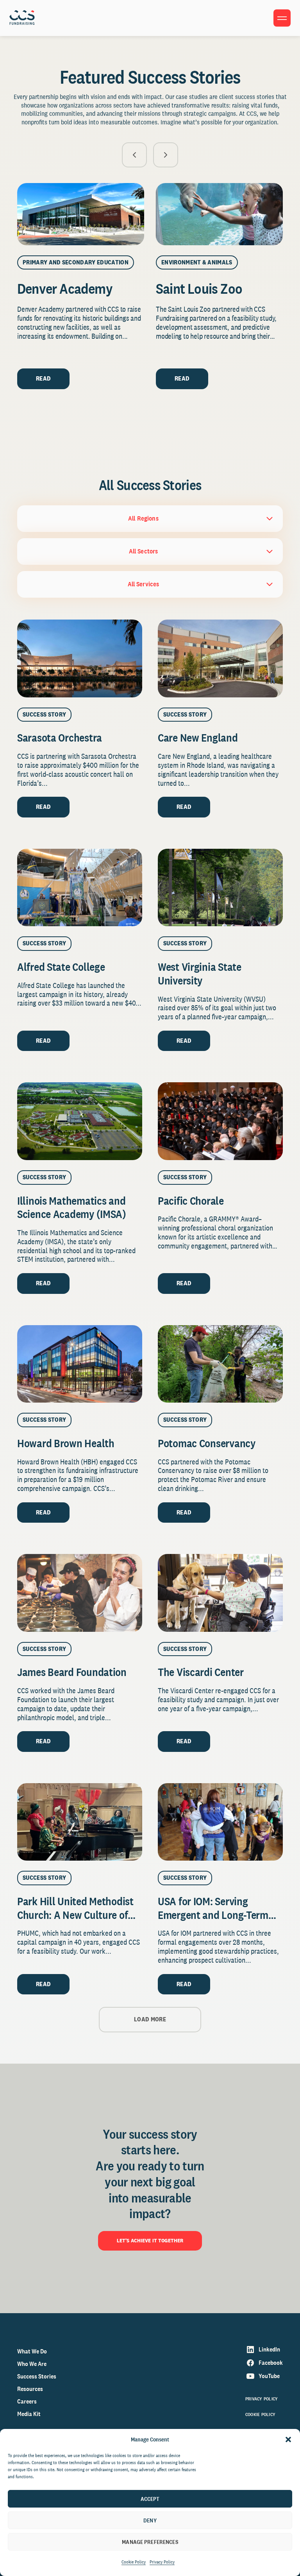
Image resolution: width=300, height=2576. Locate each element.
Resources (30, 2389)
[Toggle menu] (282, 18)
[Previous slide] (134, 155)
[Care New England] (220, 658)
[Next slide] (166, 155)
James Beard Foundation (72, 1672)
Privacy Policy (162, 2562)
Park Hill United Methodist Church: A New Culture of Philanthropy (75, 1915)
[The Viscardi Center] (220, 1593)
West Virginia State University (200, 974)
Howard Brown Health (66, 1443)
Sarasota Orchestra (60, 737)
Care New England (198, 737)
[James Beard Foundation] (80, 1593)
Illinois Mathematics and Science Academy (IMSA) (73, 1207)
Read (43, 378)
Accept (150, 2499)
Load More (150, 2019)
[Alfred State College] (80, 888)
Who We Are (32, 2364)
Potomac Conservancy (207, 1443)
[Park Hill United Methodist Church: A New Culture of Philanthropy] (80, 1822)
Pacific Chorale (191, 1201)
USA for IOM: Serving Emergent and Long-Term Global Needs (213, 1915)
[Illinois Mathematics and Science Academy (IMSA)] (80, 1121)
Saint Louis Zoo (199, 288)
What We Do (32, 2351)
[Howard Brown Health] (80, 1364)
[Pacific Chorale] (220, 1121)
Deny (150, 2520)
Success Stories (37, 2376)
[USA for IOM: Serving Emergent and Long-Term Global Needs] (220, 1822)
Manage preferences (150, 2542)
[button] (288, 2439)
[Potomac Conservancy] (220, 1364)
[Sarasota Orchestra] (80, 658)
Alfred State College (61, 967)
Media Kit (29, 2414)
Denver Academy (65, 288)
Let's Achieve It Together (150, 2240)
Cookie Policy (134, 2562)
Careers (27, 2401)
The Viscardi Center (201, 1672)
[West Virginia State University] (220, 888)
